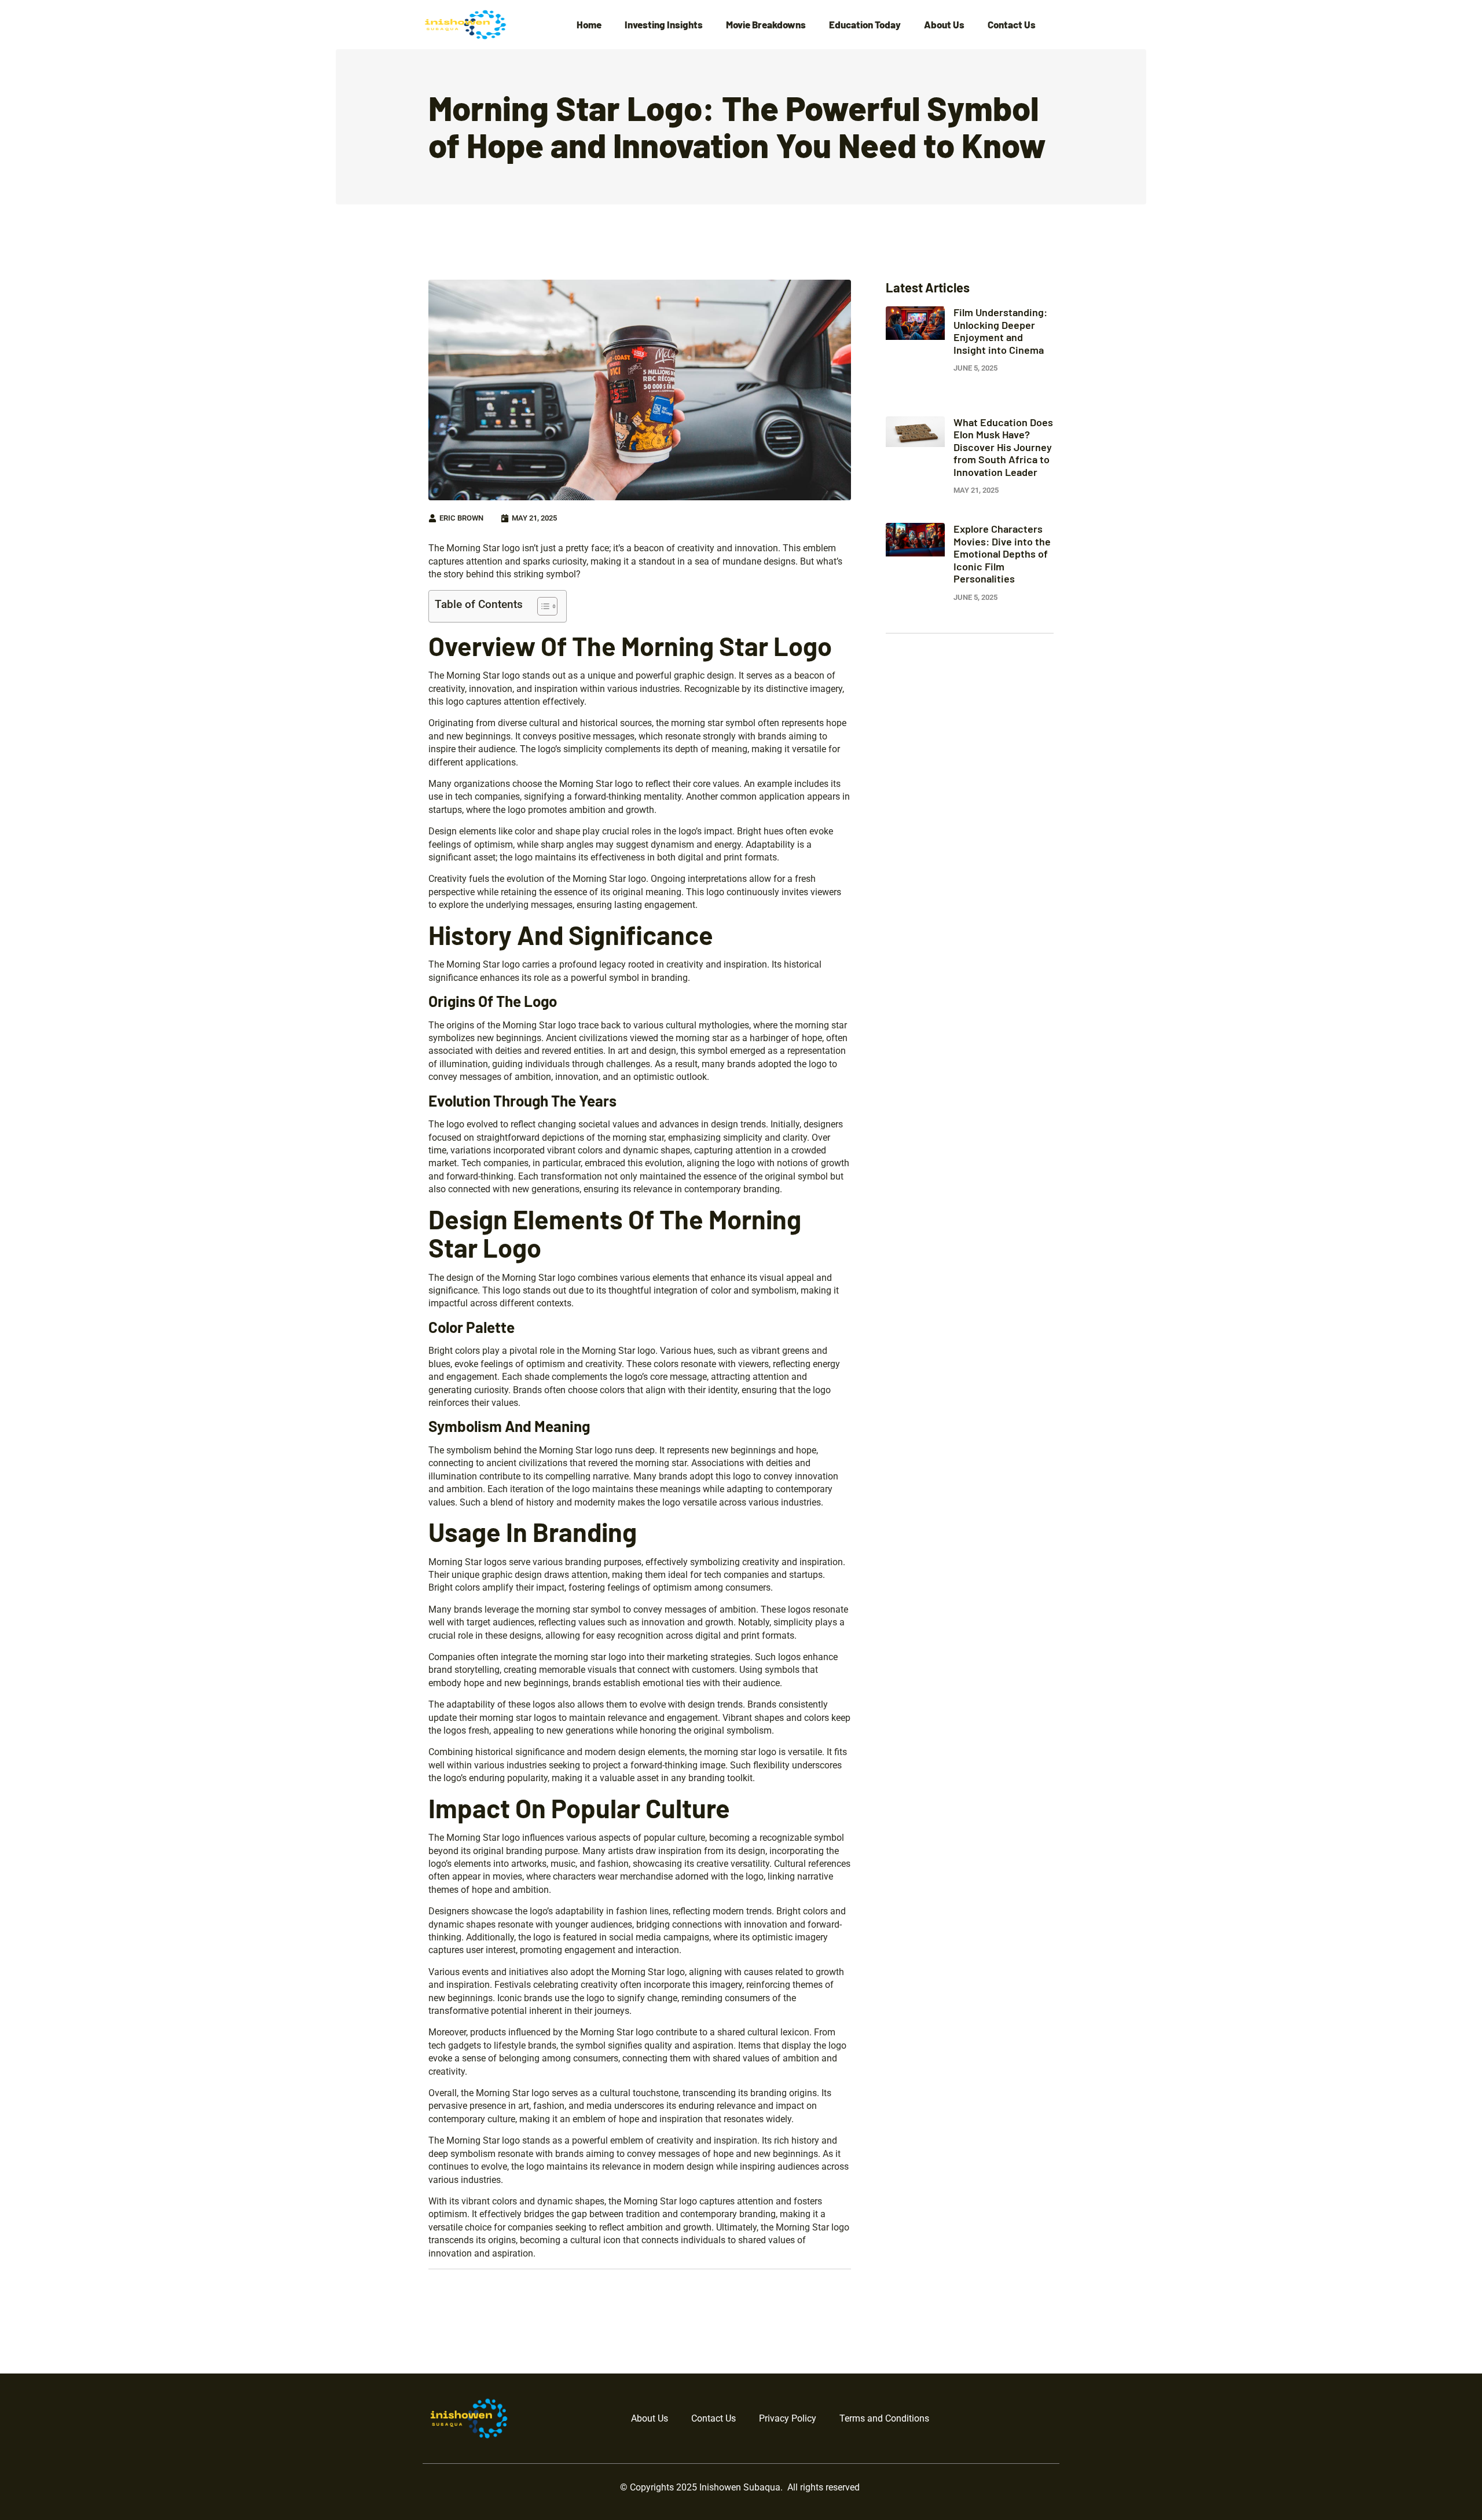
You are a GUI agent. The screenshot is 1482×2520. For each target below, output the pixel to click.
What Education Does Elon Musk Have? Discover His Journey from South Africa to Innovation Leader (1003, 447)
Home (589, 25)
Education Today (865, 25)
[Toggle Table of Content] (542, 606)
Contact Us (1012, 25)
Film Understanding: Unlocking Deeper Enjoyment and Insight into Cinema (1000, 331)
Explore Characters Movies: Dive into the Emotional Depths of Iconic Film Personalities (1002, 554)
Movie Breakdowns (766, 25)
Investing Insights (664, 25)
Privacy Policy (788, 2418)
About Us (944, 25)
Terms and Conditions (884, 2418)
